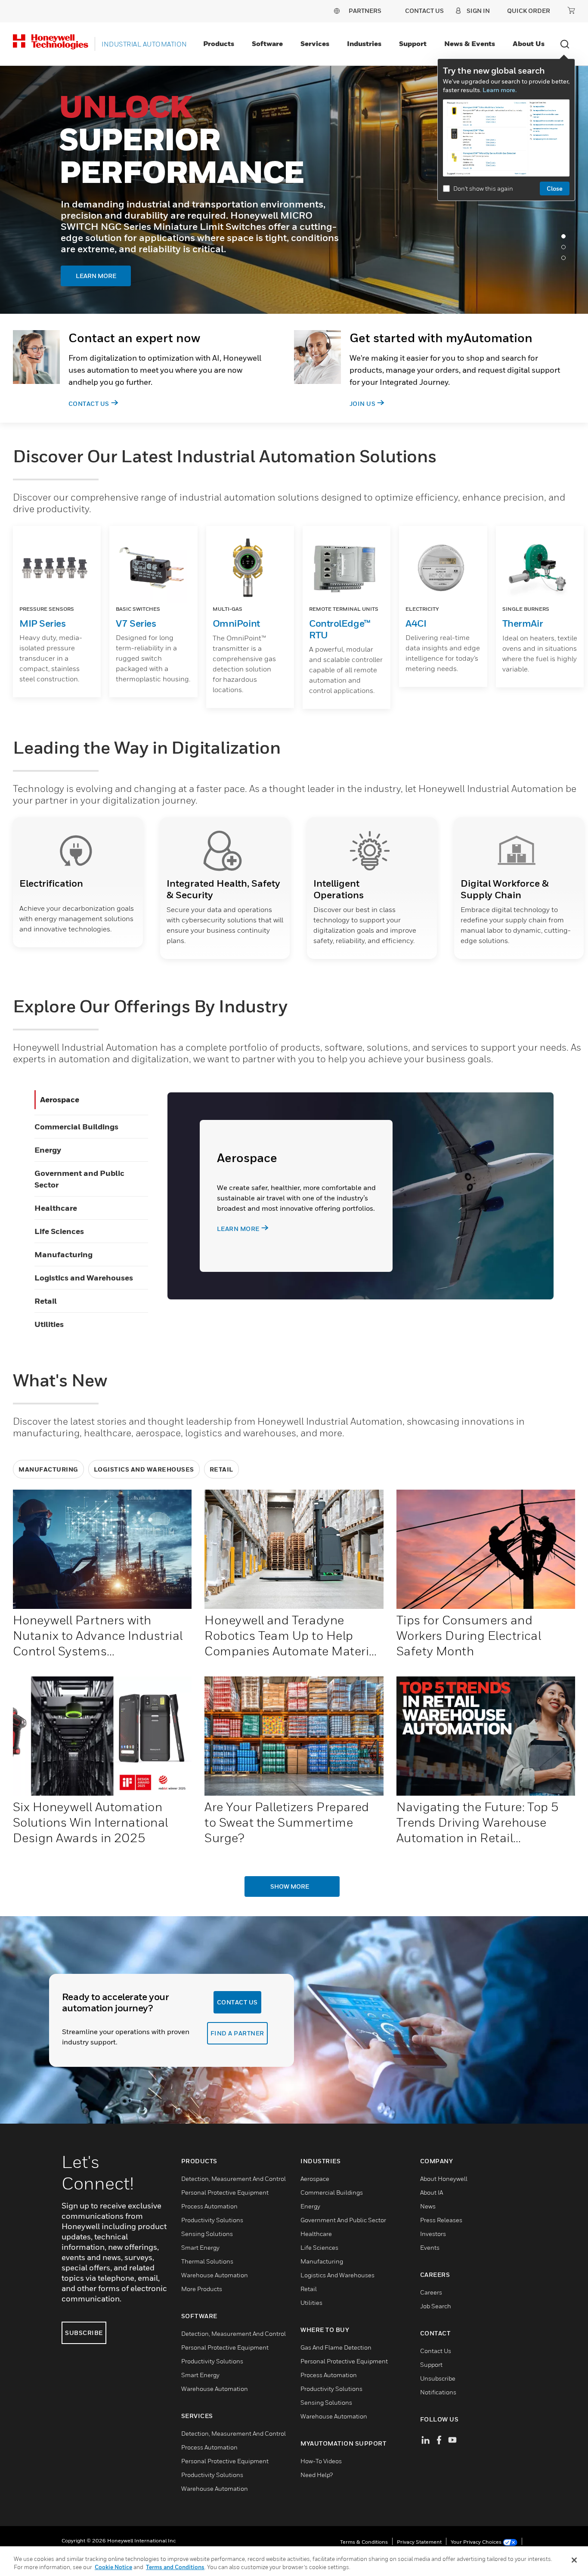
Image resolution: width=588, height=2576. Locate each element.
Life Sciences (59, 1231)
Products (219, 43)
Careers (431, 2292)
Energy (48, 1150)
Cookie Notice (113, 2567)
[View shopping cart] (571, 10)
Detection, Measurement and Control (234, 2179)
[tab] (566, 238)
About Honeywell (444, 2179)
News (428, 2206)
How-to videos (321, 2461)
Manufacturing (63, 1254)
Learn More (111, 249)
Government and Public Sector (343, 2220)
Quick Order (529, 11)
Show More (290, 1886)
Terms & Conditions (364, 2542)
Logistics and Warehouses (84, 1278)
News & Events (470, 43)
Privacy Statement (419, 2542)
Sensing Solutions (207, 2234)
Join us (363, 404)
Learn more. (500, 90)
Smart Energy (200, 2247)
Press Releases (441, 2220)
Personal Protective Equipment (225, 2192)
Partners (365, 11)
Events (430, 2247)
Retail (46, 1301)
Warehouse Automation (215, 2275)
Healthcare (56, 1208)
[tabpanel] (294, 190)
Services (315, 43)
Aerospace (60, 1099)
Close (555, 188)
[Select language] (337, 11)
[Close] (574, 2560)
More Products (202, 2289)
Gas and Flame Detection (336, 2347)
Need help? (317, 2475)
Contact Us (89, 404)
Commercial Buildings (76, 1127)
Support (413, 43)
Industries (364, 43)
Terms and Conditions (175, 2567)
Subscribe (84, 2333)
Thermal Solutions (207, 2261)
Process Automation (209, 2206)
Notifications (438, 2392)
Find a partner (237, 2033)
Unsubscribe (438, 2378)
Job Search (436, 2306)
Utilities (49, 1324)
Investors (433, 2234)
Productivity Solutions (212, 2220)
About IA (432, 2192)
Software (267, 43)
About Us (529, 43)
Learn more (238, 1229)
